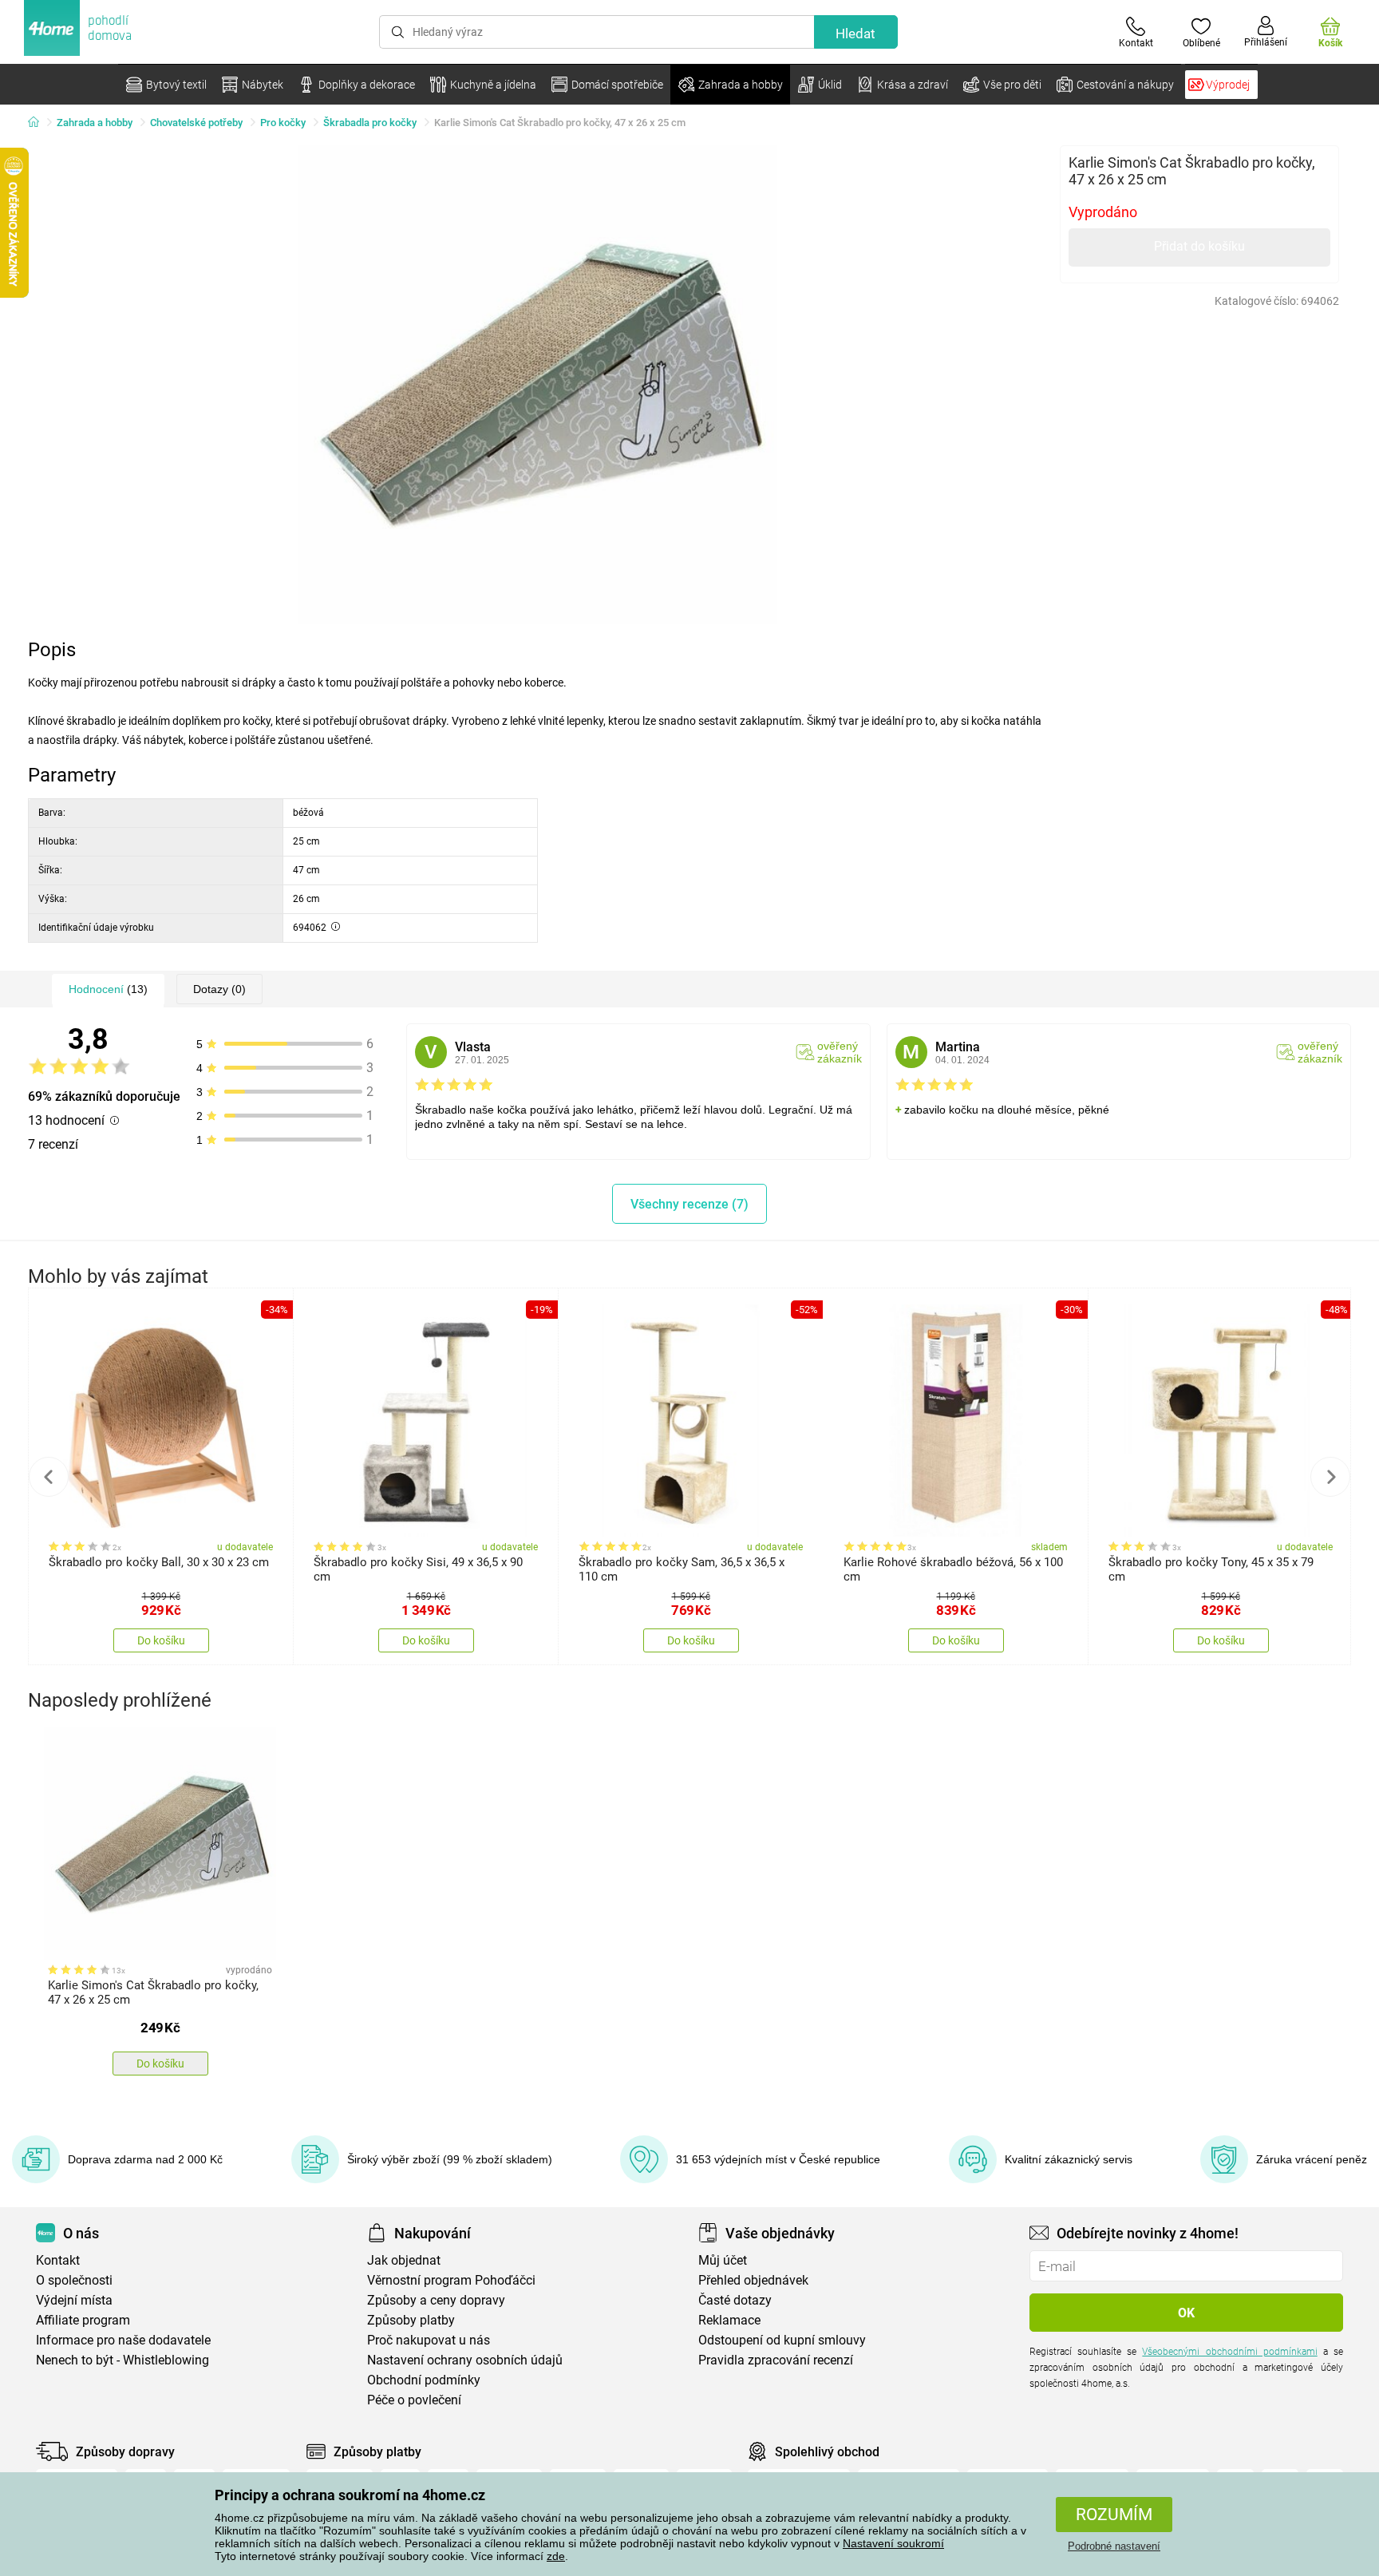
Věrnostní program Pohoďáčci (451, 2280)
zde (556, 2556)
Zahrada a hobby (95, 123)
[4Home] (39, 123)
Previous (49, 1477)
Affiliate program (83, 2320)
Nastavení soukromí (893, 2543)
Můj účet (723, 2260)
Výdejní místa (74, 2300)
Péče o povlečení (414, 2400)
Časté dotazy (735, 2300)
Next (1330, 1477)
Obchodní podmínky (424, 2380)
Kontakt (58, 2260)
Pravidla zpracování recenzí (776, 2360)
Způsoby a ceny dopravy (436, 2300)
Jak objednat (404, 2260)
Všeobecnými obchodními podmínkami (1229, 2352)
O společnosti (74, 2280)
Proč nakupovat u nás (429, 2340)
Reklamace (729, 2320)
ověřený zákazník (840, 1052)
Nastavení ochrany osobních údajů (465, 2360)
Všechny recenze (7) (689, 1204)
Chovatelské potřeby (196, 123)
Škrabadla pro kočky (370, 123)
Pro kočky (283, 123)
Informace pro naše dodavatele (123, 2340)
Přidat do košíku (1199, 246)
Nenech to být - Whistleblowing (122, 2360)
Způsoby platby (411, 2320)
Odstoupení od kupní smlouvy (782, 2340)
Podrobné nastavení (1114, 2546)
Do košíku (161, 1640)
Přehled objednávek (753, 2280)
